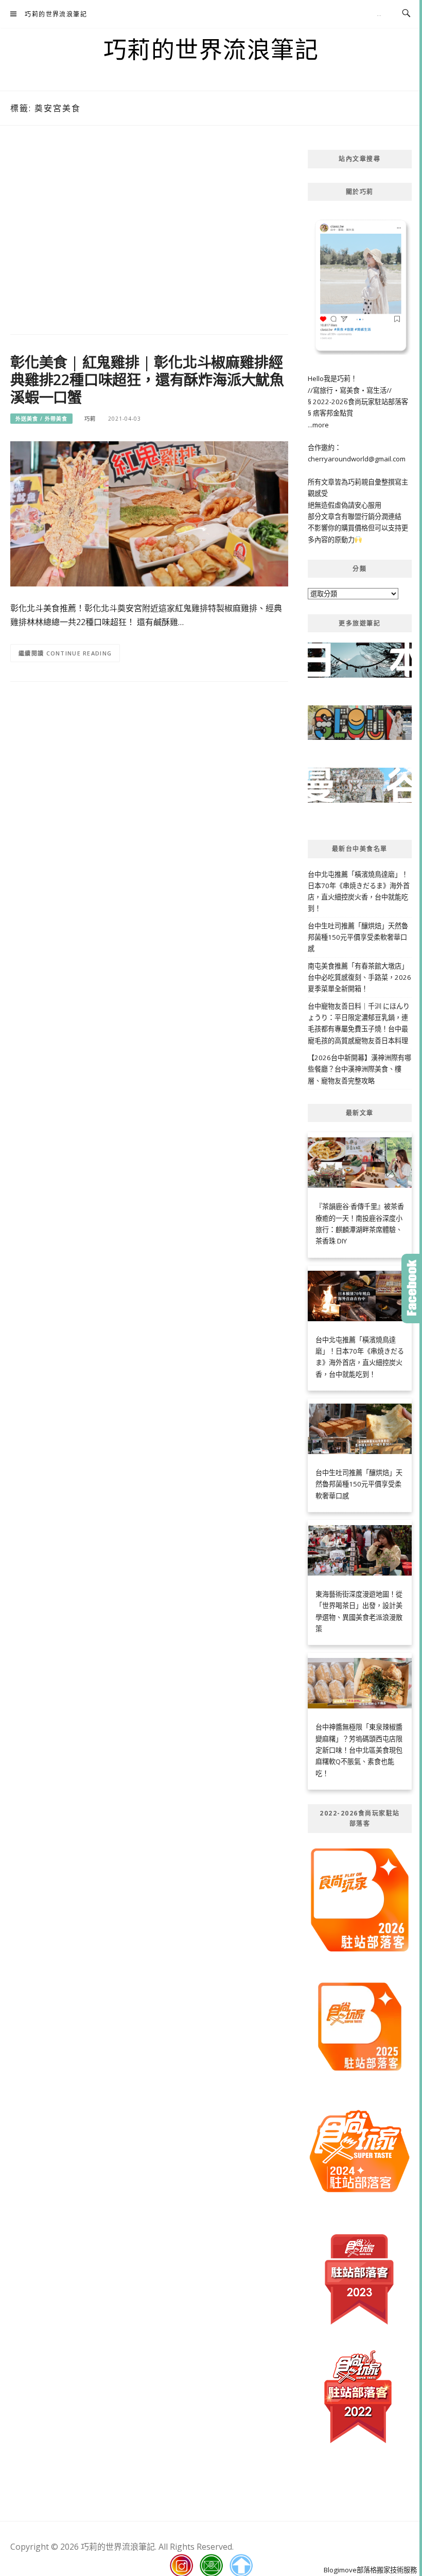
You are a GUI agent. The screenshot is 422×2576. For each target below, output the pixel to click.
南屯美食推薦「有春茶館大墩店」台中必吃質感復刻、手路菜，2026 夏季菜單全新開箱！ (359, 978)
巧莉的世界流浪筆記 (56, 14)
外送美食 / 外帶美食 (41, 419)
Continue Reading (79, 653)
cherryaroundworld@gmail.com (357, 459)
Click (412, 1289)
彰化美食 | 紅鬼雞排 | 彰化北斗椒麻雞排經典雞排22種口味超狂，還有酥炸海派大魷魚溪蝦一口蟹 (147, 379)
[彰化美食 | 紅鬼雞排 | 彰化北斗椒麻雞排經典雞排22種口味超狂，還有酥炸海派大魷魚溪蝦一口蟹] (149, 513)
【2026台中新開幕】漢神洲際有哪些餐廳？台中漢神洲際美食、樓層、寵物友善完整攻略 (359, 1069)
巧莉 (90, 419)
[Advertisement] (149, 232)
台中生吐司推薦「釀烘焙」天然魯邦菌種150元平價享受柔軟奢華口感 (358, 937)
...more (318, 425)
